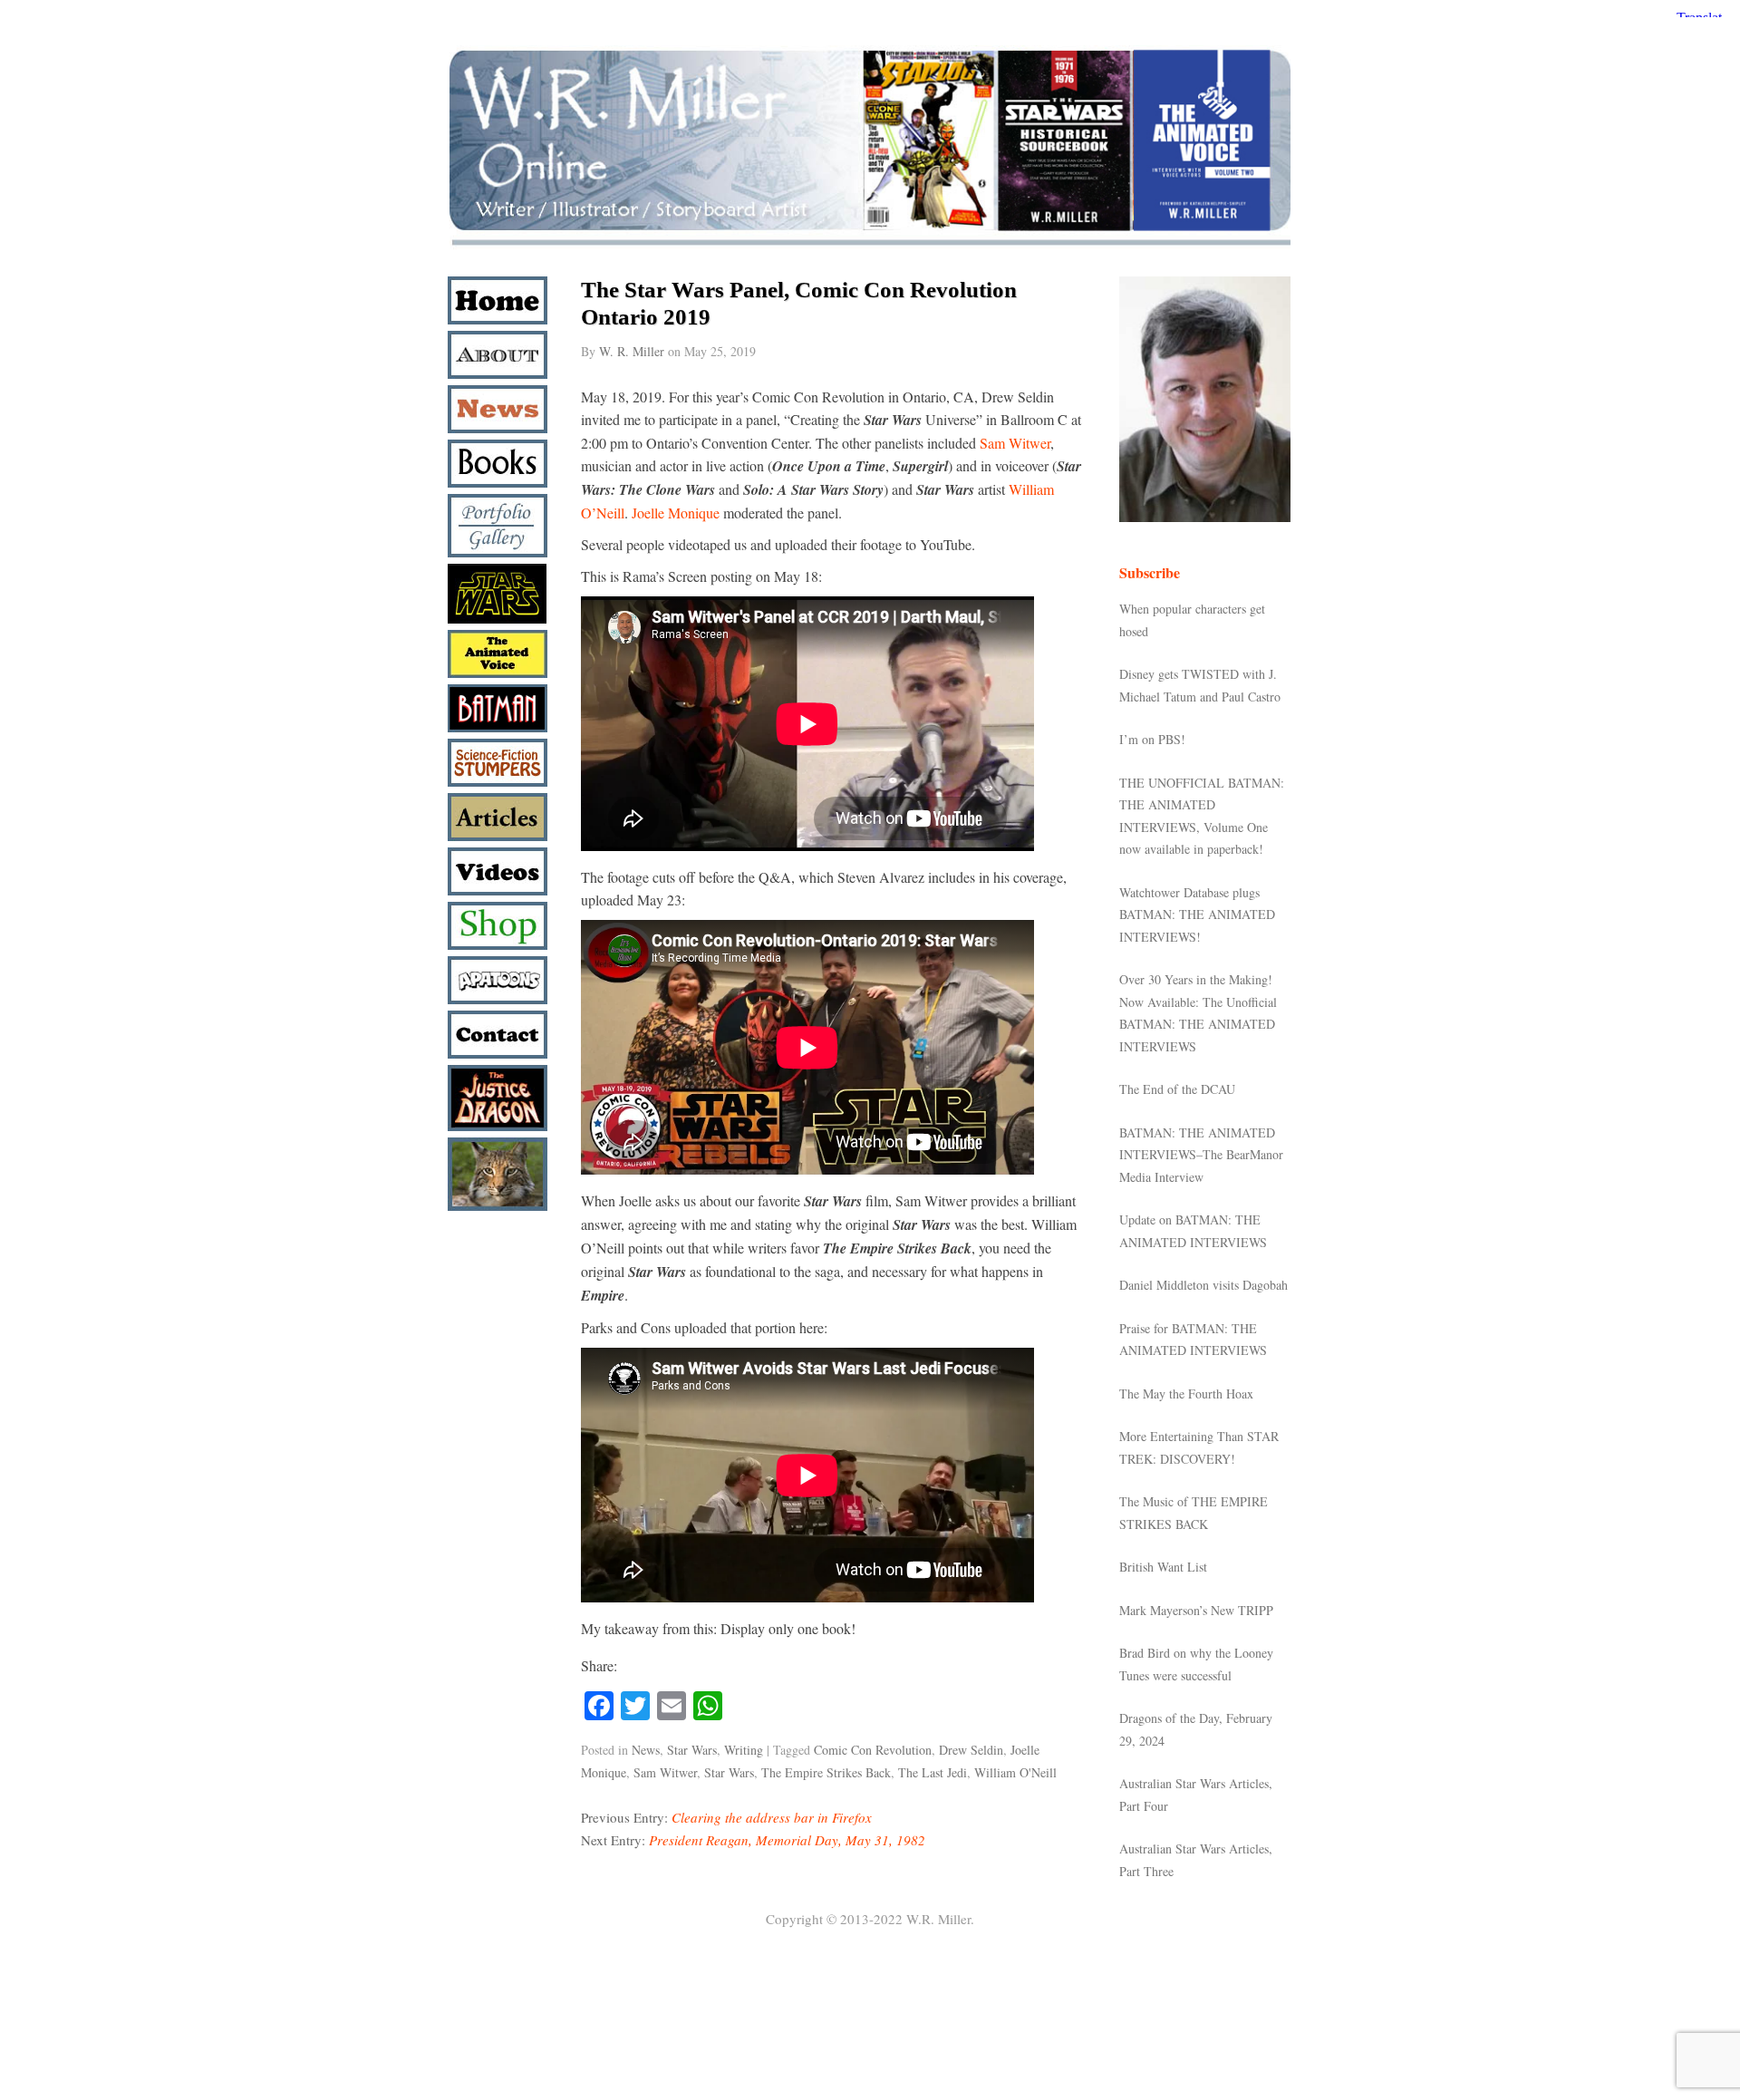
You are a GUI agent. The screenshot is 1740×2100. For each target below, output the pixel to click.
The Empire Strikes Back (826, 1772)
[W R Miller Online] (870, 246)
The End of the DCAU (1177, 1089)
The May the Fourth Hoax (1186, 1394)
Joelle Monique (676, 513)
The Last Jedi (933, 1772)
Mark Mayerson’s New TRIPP (1196, 1610)
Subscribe (1150, 572)
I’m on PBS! (1152, 739)
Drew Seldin (971, 1750)
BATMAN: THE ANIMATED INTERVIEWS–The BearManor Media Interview (1201, 1155)
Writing (744, 1750)
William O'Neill (1015, 1772)
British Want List (1163, 1567)
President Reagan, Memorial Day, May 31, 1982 (787, 1840)
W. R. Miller (632, 351)
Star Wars (692, 1750)
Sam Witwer (1015, 443)
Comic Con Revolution (873, 1750)
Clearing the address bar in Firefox (772, 1817)
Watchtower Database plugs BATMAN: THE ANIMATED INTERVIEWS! (1197, 915)
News (646, 1750)
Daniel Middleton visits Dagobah (1203, 1285)
